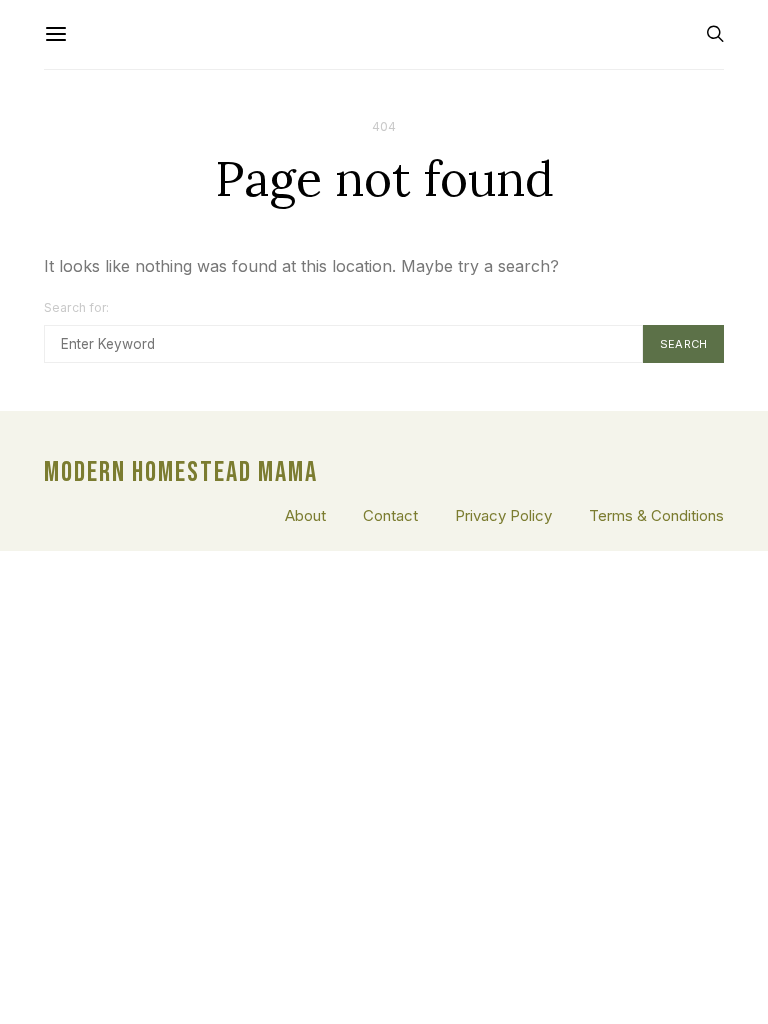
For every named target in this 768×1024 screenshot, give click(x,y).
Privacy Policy (503, 515)
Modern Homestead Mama (181, 473)
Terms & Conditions (656, 515)
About (305, 515)
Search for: (77, 307)
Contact (390, 515)
